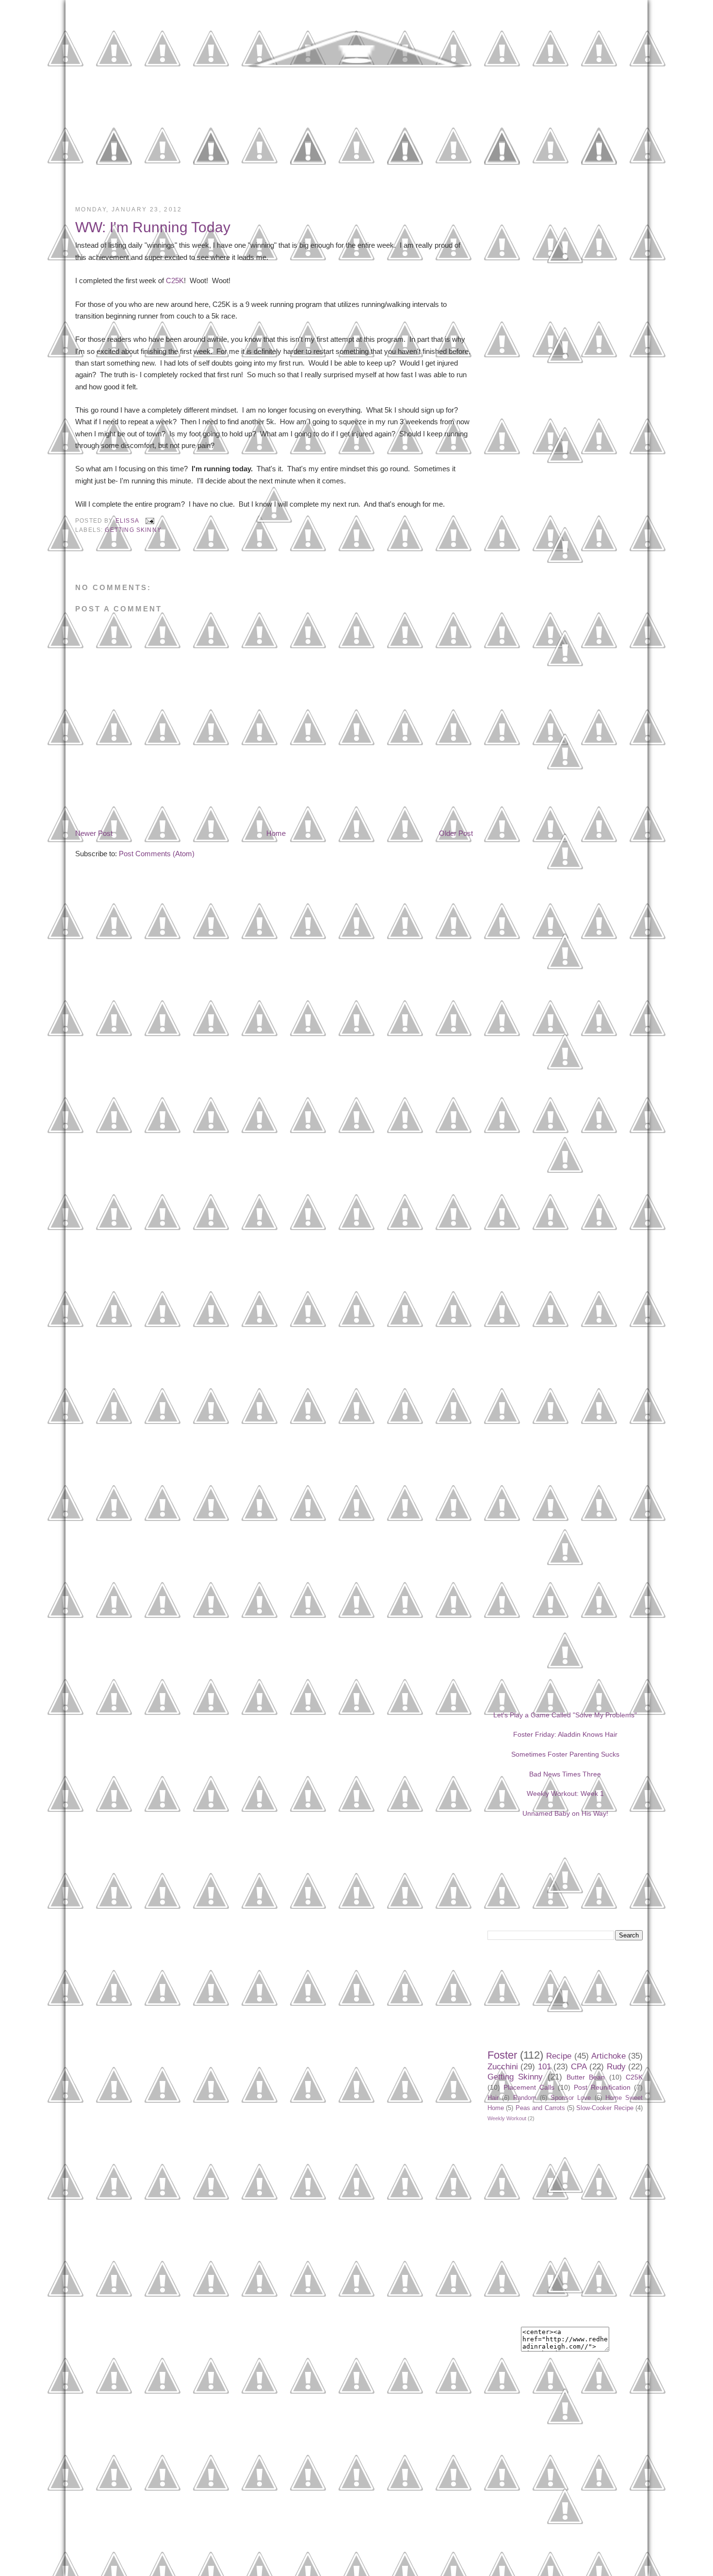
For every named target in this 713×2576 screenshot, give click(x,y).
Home (276, 833)
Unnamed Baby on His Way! (565, 1813)
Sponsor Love (571, 2098)
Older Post (456, 833)
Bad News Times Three (565, 1774)
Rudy (616, 2067)
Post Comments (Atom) (157, 854)
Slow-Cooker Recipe (605, 2108)
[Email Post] (148, 520)
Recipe (559, 2056)
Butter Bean (586, 2077)
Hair (493, 2098)
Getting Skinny (133, 530)
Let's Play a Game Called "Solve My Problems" (565, 1715)
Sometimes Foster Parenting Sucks (565, 1754)
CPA (579, 2067)
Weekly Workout (507, 2118)
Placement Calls (529, 2087)
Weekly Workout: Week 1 (565, 1793)
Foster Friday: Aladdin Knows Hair (565, 1734)
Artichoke (608, 2056)
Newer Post (94, 833)
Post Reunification (602, 2087)
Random (525, 2098)
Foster (502, 2055)
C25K (175, 280)
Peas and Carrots (540, 2108)
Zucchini (503, 2067)
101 (544, 2067)
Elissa (128, 520)
